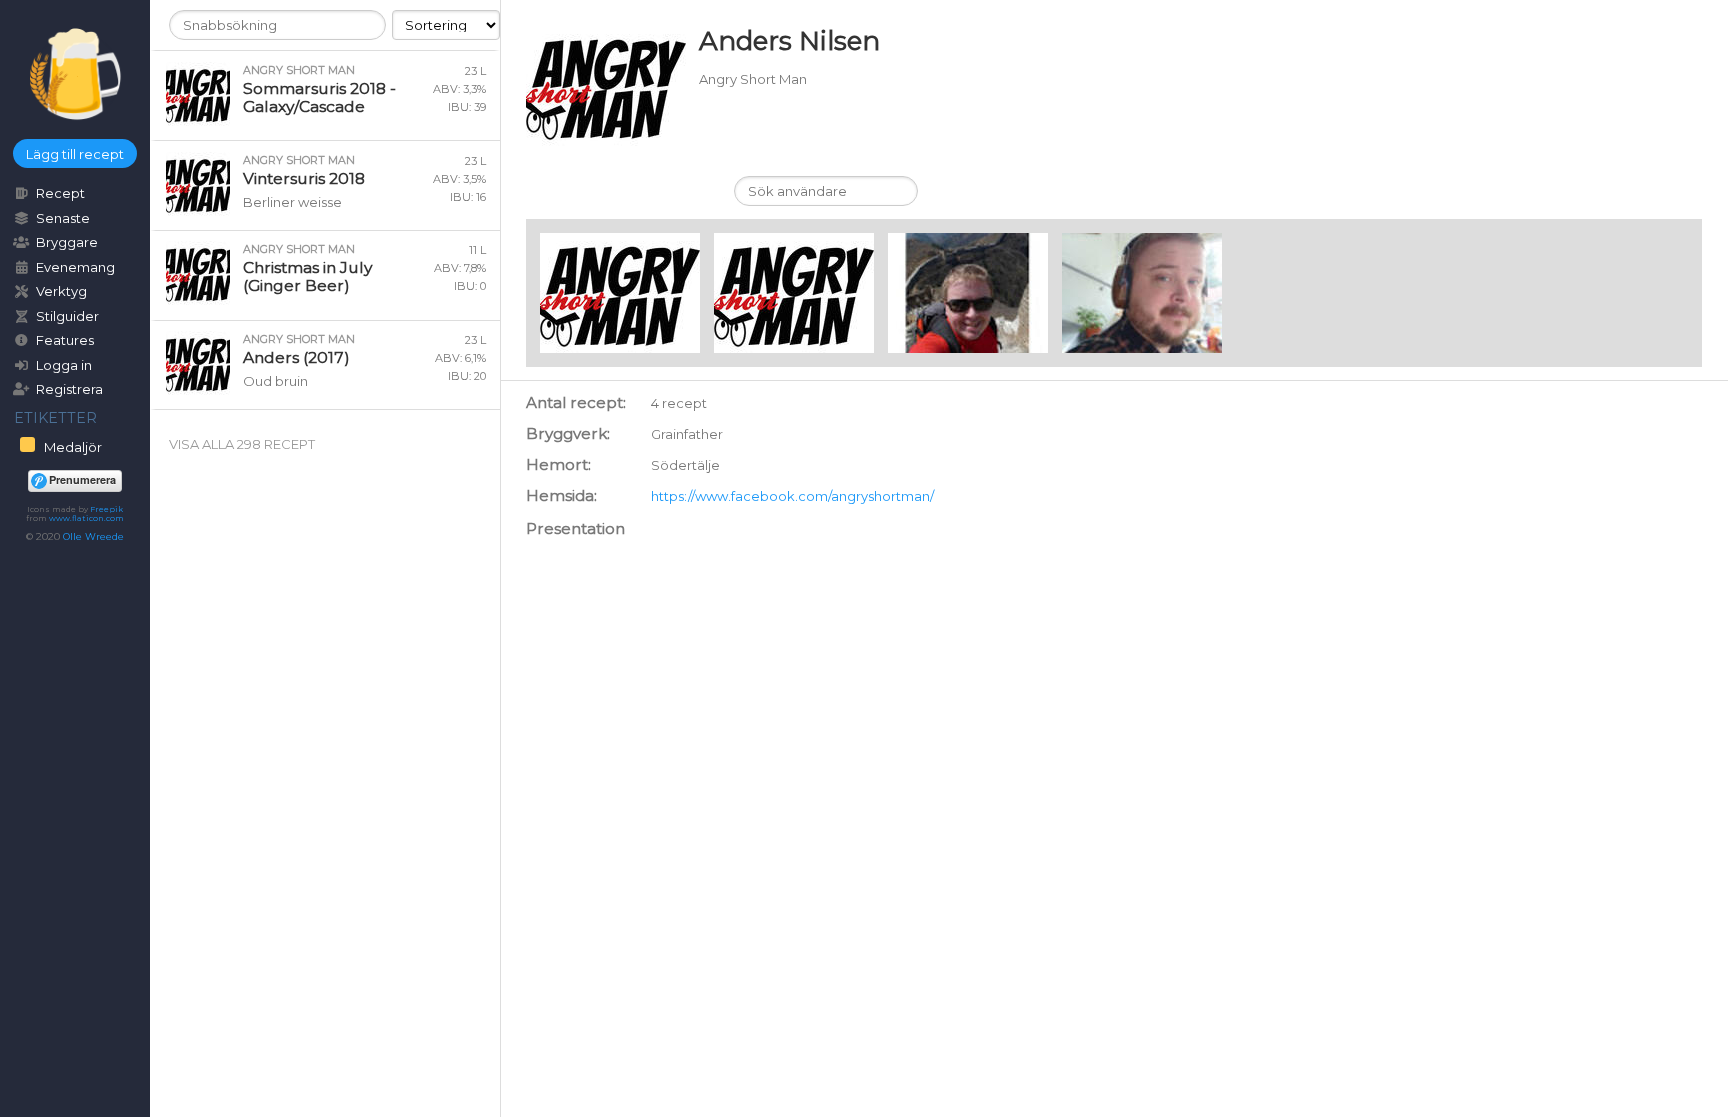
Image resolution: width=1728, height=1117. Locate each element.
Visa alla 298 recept (242, 444)
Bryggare (67, 242)
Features (65, 340)
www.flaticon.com (86, 518)
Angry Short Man (299, 70)
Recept (60, 193)
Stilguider (67, 316)
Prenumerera (82, 479)
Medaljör (71, 447)
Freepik (106, 509)
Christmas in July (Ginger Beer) (307, 276)
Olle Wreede (93, 536)
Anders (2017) (296, 357)
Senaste (63, 218)
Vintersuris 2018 (304, 178)
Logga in (64, 365)
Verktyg (61, 291)
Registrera (69, 389)
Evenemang (75, 267)
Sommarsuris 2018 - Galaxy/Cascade (319, 97)
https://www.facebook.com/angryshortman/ (792, 496)
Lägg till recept (75, 154)
